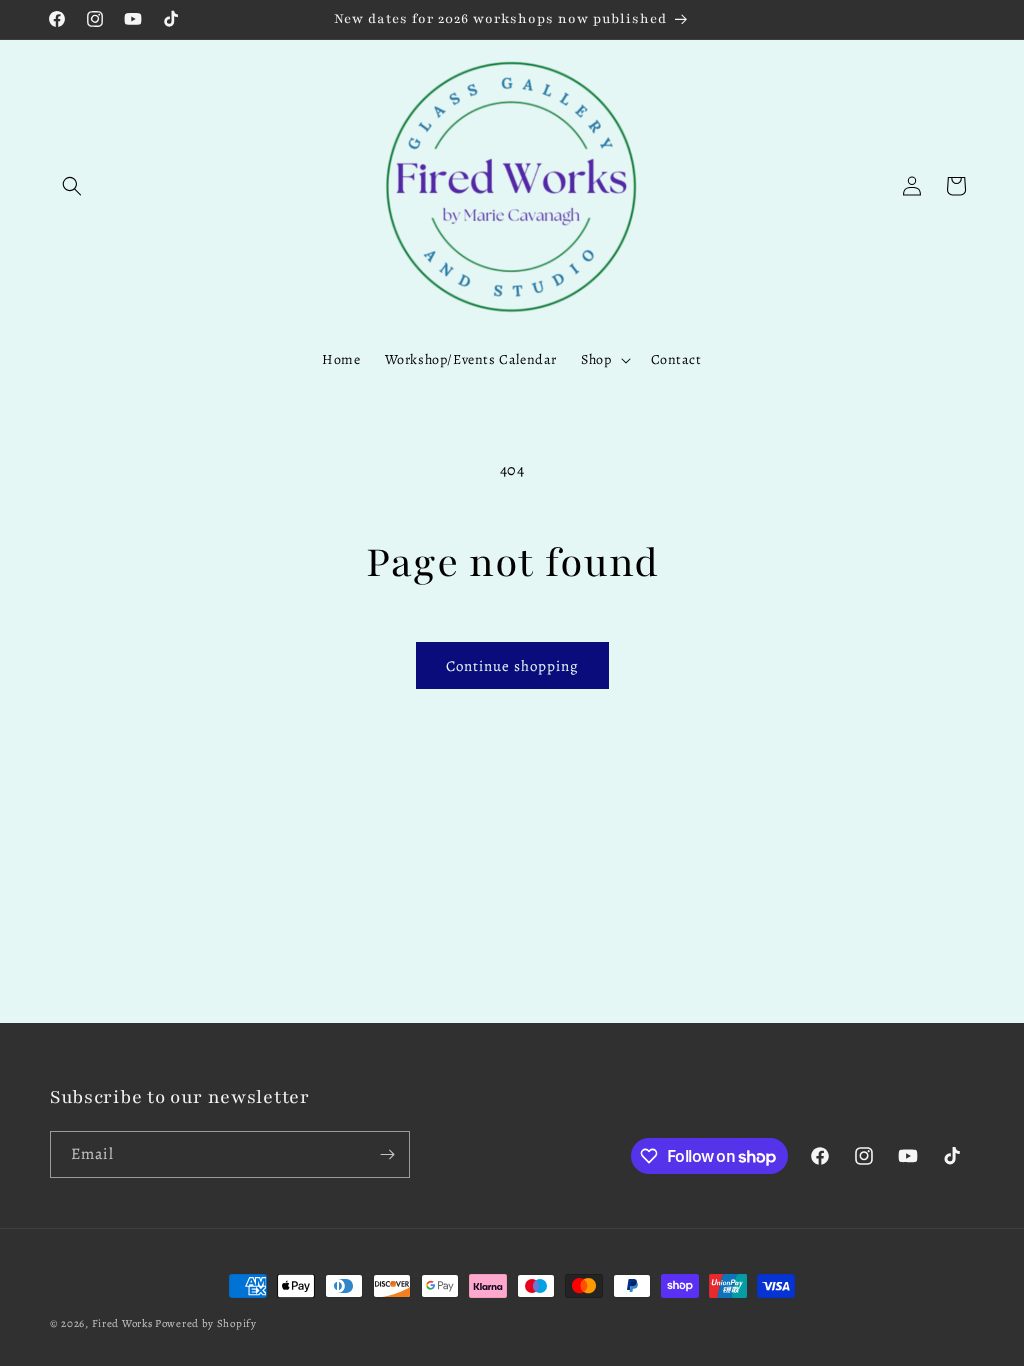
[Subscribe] (387, 1154)
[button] (72, 186)
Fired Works (122, 1323)
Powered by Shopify (206, 1323)
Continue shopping (512, 666)
